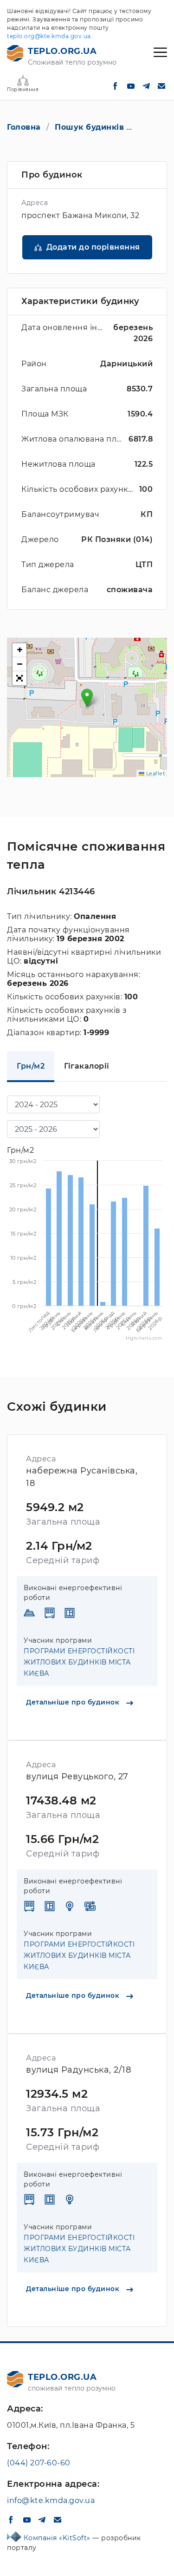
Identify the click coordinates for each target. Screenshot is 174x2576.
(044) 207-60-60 (39, 2463)
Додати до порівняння (93, 247)
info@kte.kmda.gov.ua (51, 2500)
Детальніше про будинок (74, 1702)
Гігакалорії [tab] (87, 1066)
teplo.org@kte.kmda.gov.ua (49, 36)
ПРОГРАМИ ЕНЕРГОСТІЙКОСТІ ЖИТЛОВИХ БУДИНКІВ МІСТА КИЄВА (79, 1662)
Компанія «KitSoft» (58, 2538)
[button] (87, 698)
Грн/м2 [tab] (31, 1066)
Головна (24, 127)
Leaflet (155, 773)
